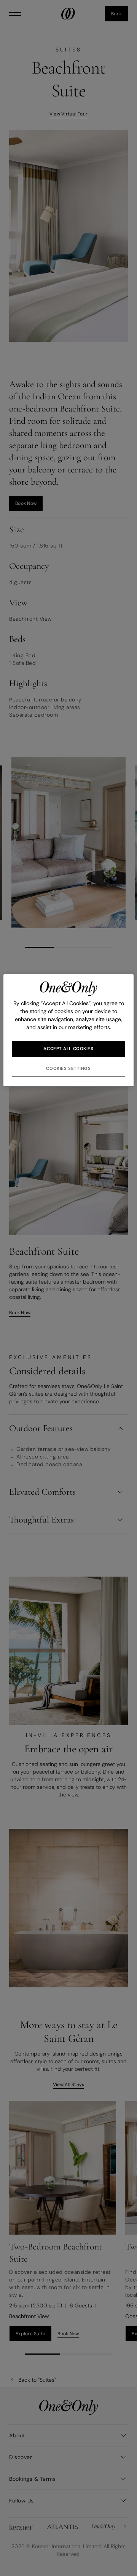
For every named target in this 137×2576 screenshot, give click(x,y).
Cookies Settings (68, 1069)
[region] (68, 1030)
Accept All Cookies (68, 1049)
